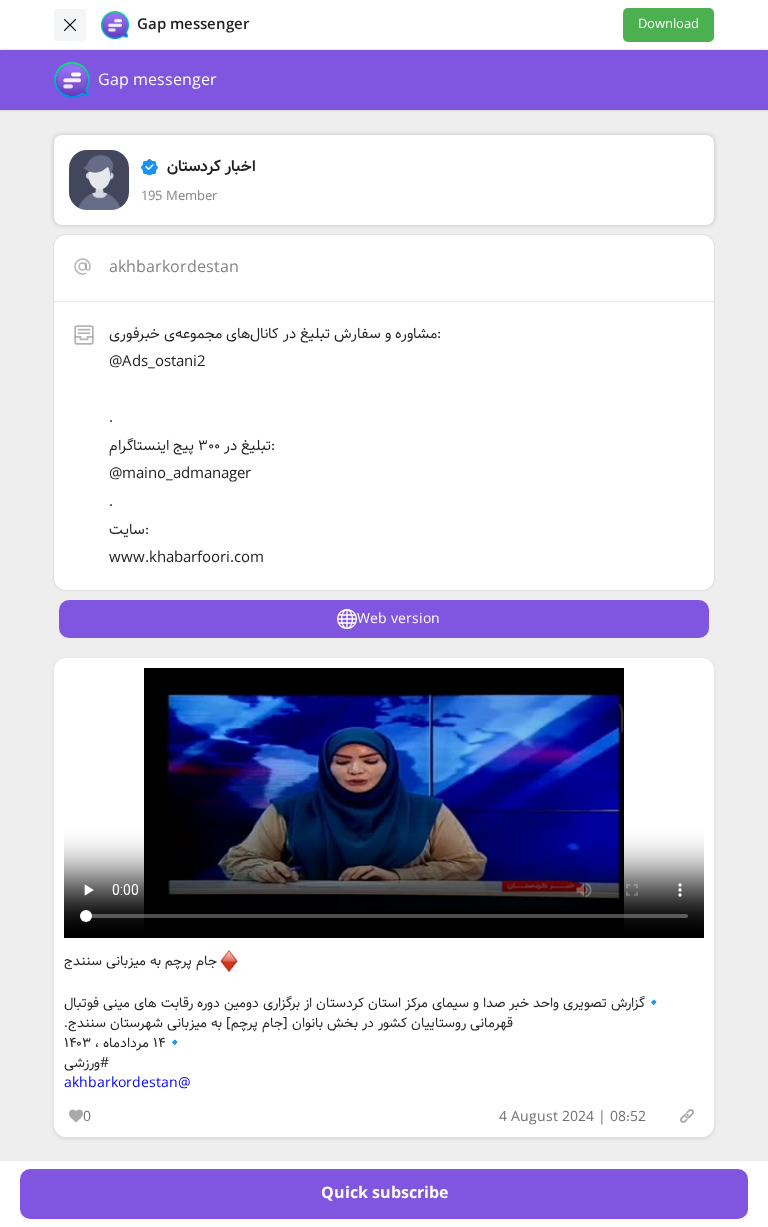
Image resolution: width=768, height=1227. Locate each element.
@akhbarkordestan (127, 1083)
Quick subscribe (384, 1193)
